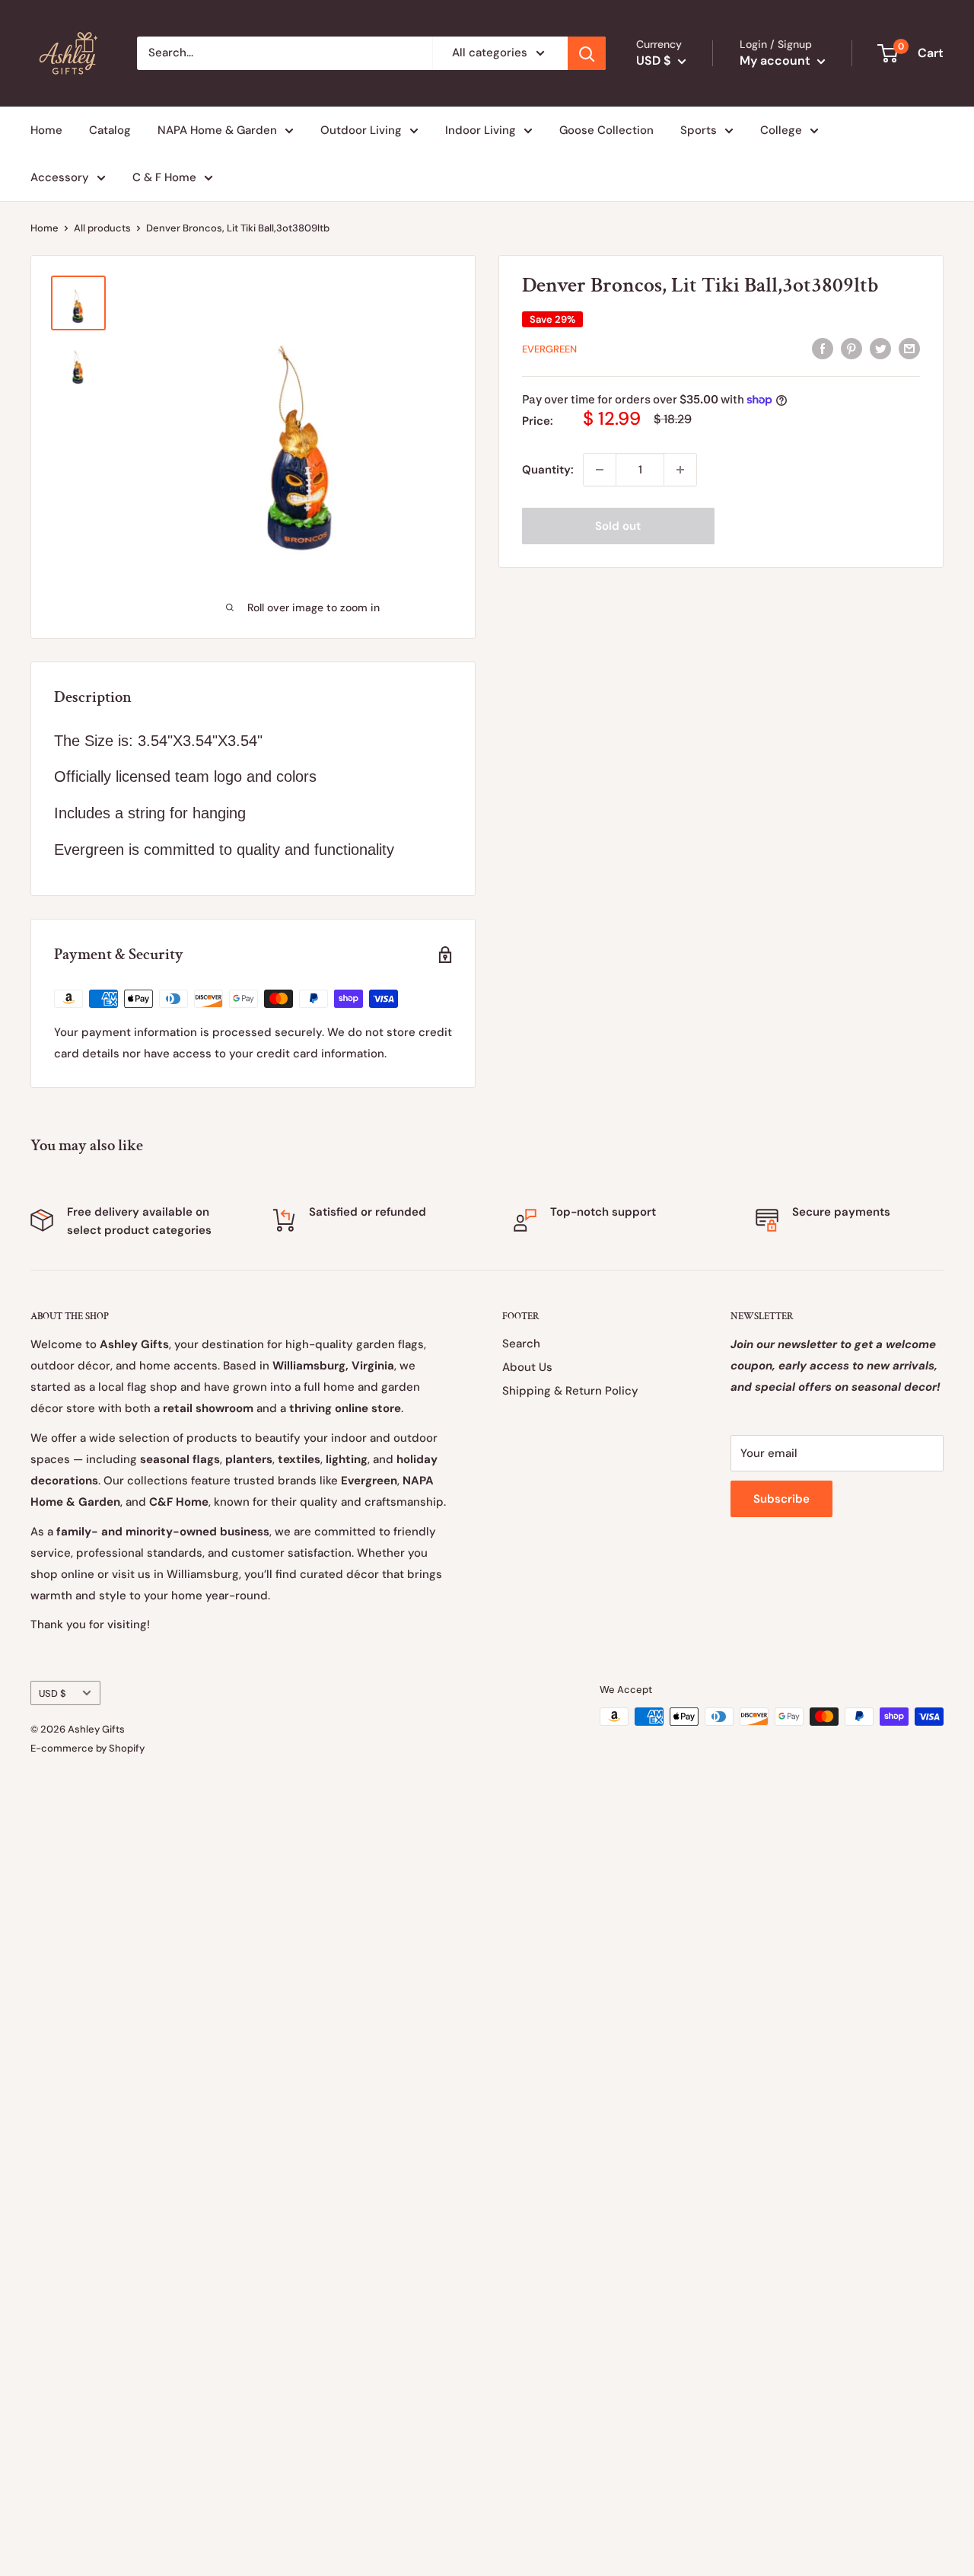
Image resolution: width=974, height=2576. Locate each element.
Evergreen (549, 349)
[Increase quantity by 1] (680, 470)
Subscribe (781, 1499)
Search (521, 1344)
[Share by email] (909, 348)
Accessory (60, 177)
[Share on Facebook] (823, 348)
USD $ (53, 1693)
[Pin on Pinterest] (851, 348)
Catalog (110, 130)
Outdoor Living (361, 130)
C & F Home (164, 177)
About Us (527, 1367)
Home (46, 130)
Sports (699, 130)
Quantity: (548, 470)
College (781, 130)
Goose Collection (606, 130)
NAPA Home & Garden (217, 130)
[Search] (587, 53)
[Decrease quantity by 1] (600, 470)
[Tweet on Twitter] (880, 348)
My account (777, 61)
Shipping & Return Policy (570, 1391)
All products (102, 228)
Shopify (127, 1748)
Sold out (618, 526)
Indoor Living (481, 130)
